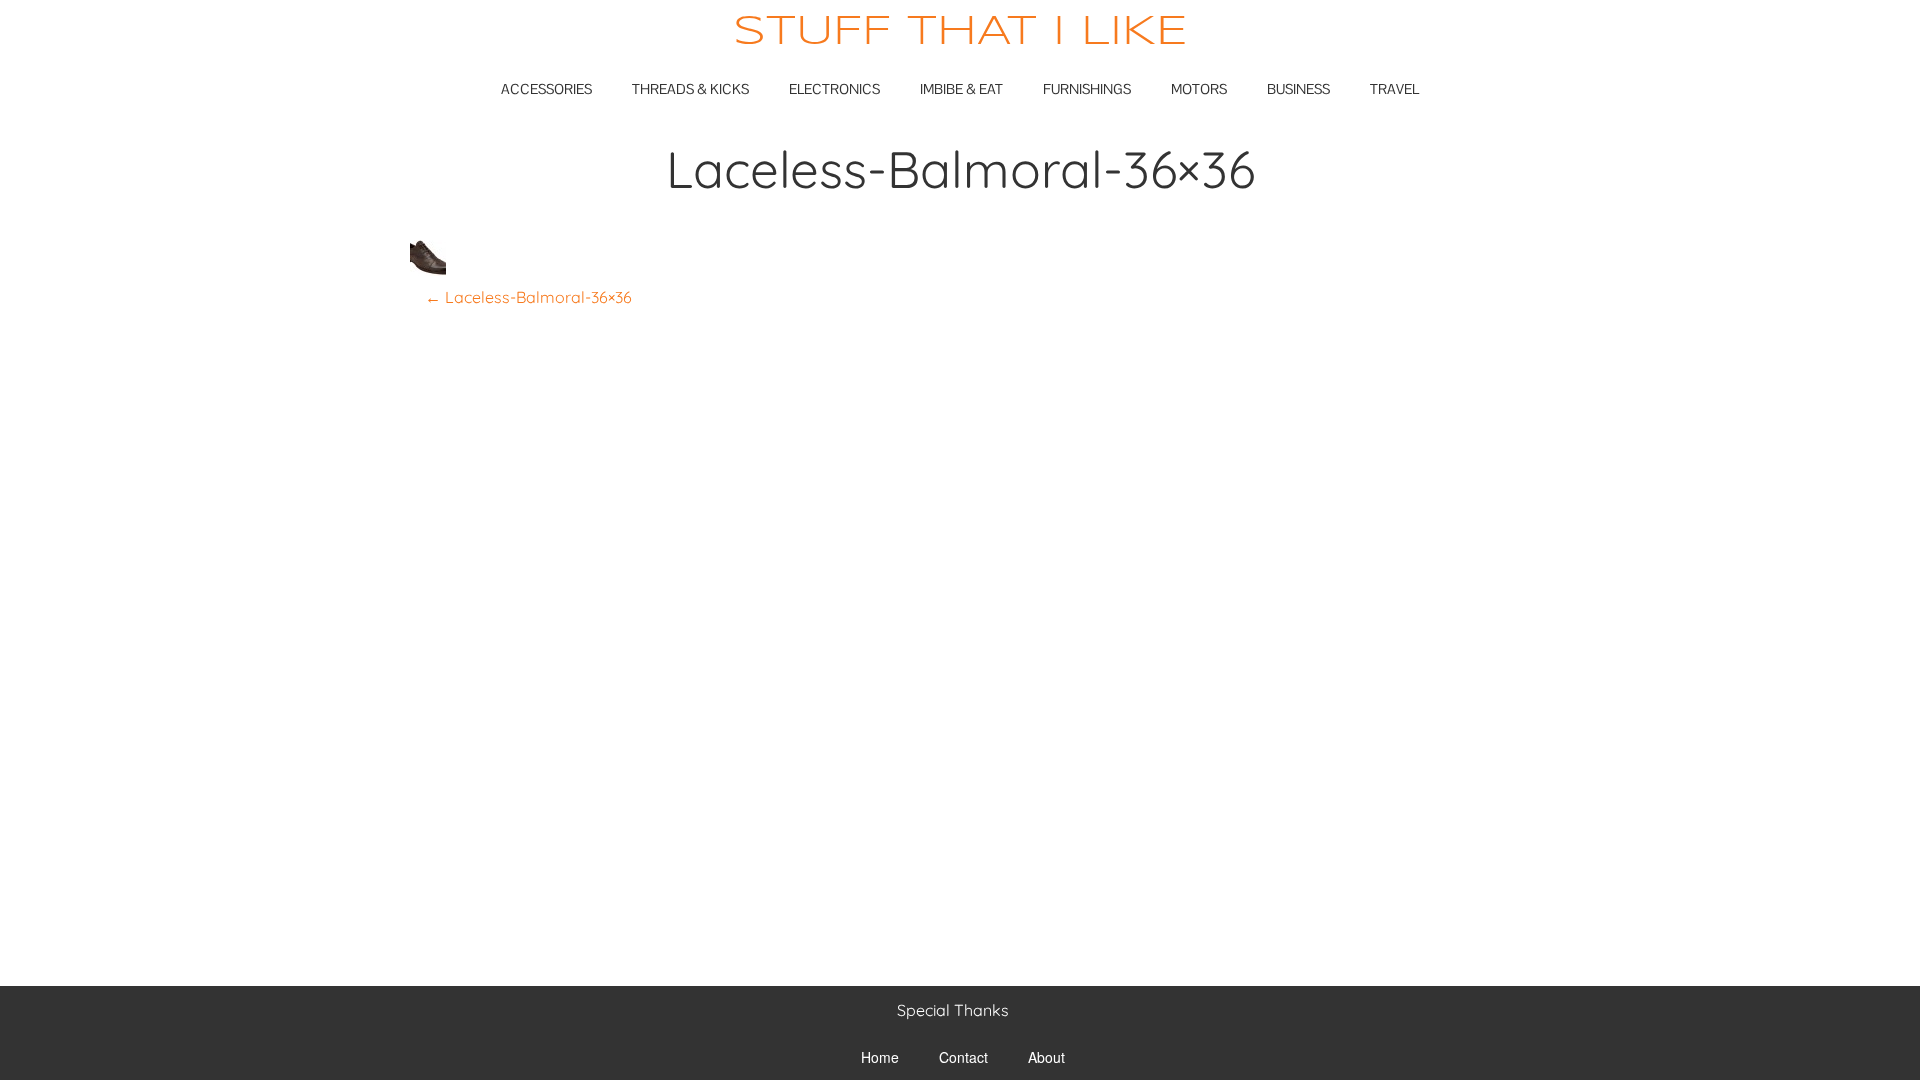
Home (880, 1057)
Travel (1394, 89)
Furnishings (1087, 89)
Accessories (546, 89)
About (1046, 1057)
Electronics (834, 89)
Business (1298, 89)
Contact (963, 1057)
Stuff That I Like (960, 32)
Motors (1199, 89)
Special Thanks (953, 1010)
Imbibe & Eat (961, 89)
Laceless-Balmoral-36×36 (528, 297)
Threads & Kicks (690, 89)
